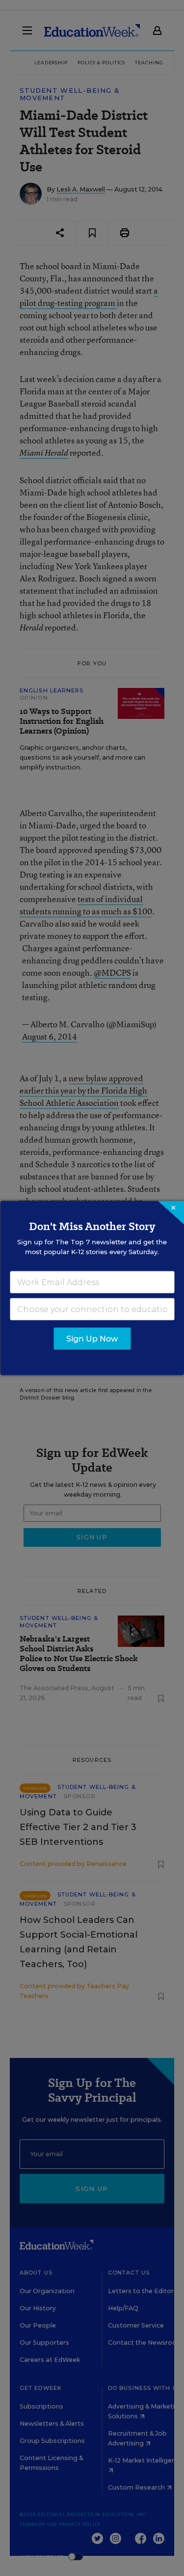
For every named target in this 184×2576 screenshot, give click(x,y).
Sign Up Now (92, 1339)
